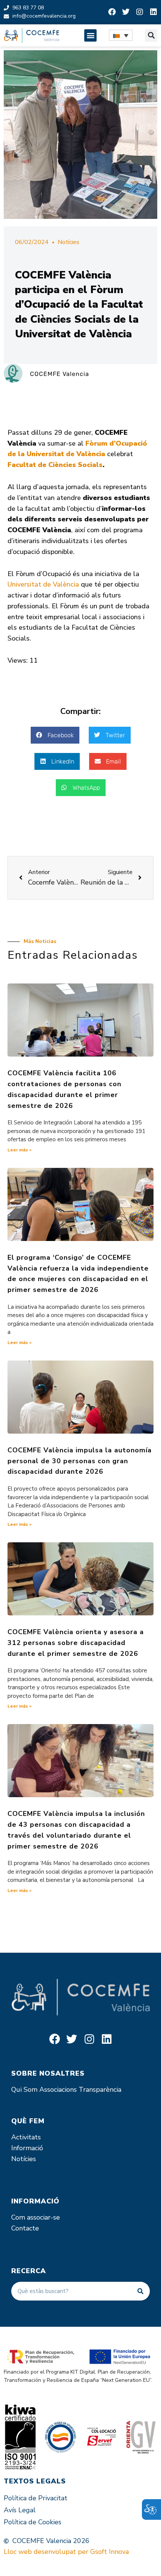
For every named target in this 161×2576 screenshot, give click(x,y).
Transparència (100, 2090)
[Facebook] (112, 12)
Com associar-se (36, 2217)
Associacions (58, 2090)
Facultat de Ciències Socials (55, 465)
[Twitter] (126, 12)
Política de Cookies (33, 2522)
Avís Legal (20, 2510)
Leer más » (19, 1150)
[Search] (140, 2291)
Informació (27, 2148)
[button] (90, 35)
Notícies (69, 242)
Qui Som (24, 2090)
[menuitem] (121, 35)
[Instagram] (140, 12)
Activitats (26, 2137)
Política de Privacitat (36, 2498)
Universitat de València (43, 584)
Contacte (25, 2228)
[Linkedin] (154, 12)
